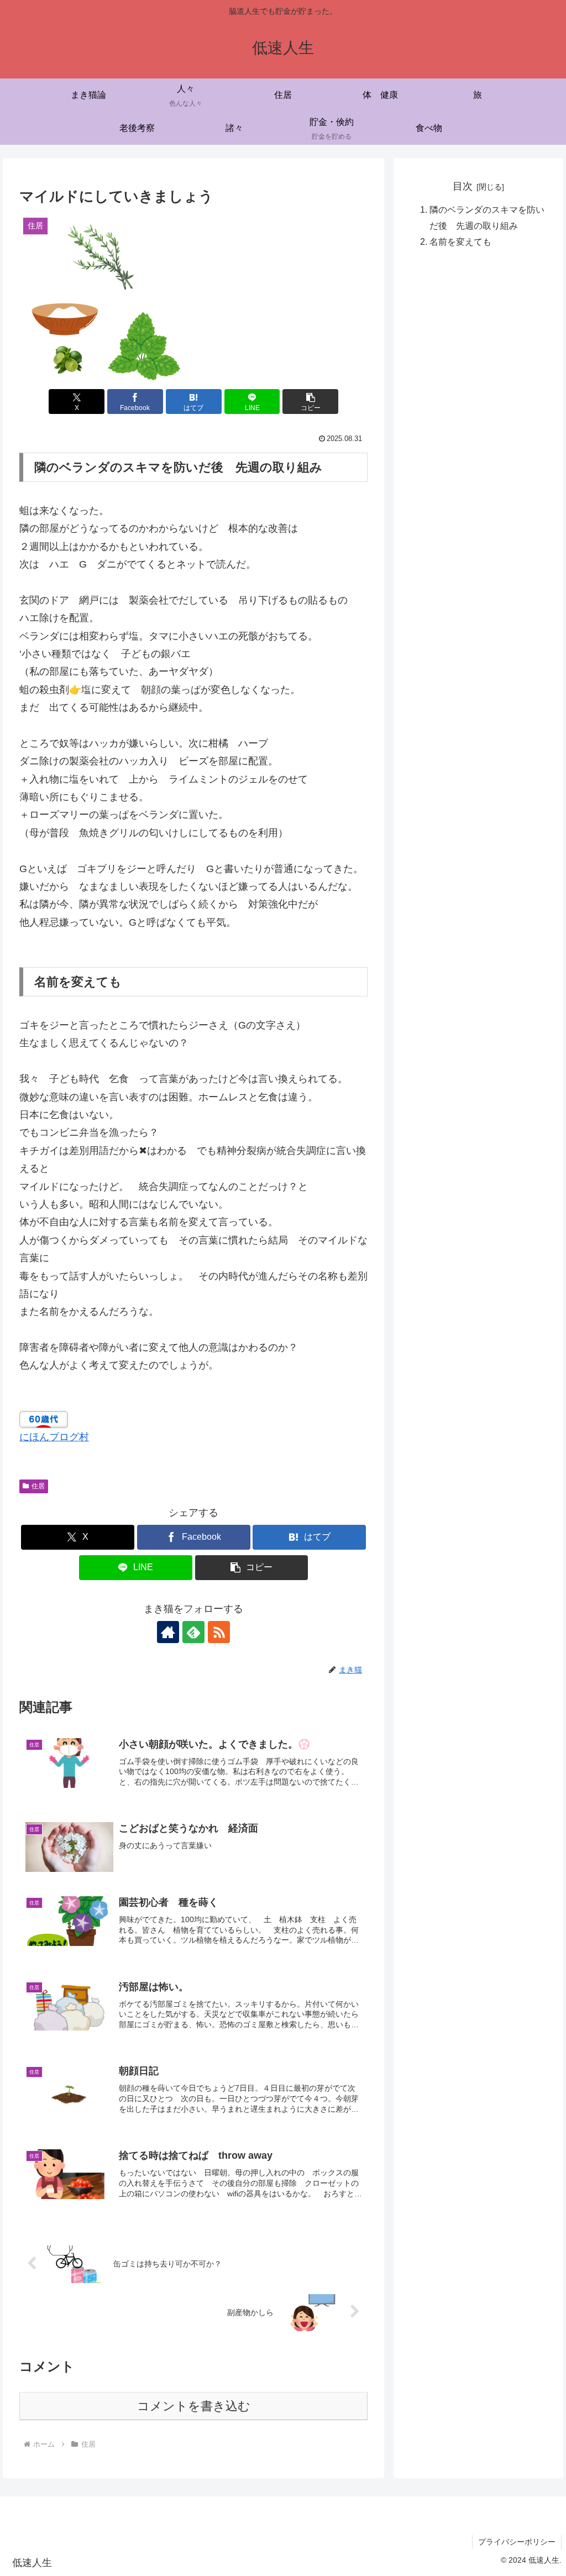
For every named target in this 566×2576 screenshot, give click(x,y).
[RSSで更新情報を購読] (219, 1632)
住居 (38, 1486)
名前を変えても (460, 242)
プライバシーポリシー (517, 2542)
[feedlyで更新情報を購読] (193, 1632)
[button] (310, 402)
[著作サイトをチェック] (168, 1632)
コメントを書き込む (194, 2406)
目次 (463, 186)
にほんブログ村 (54, 1437)
